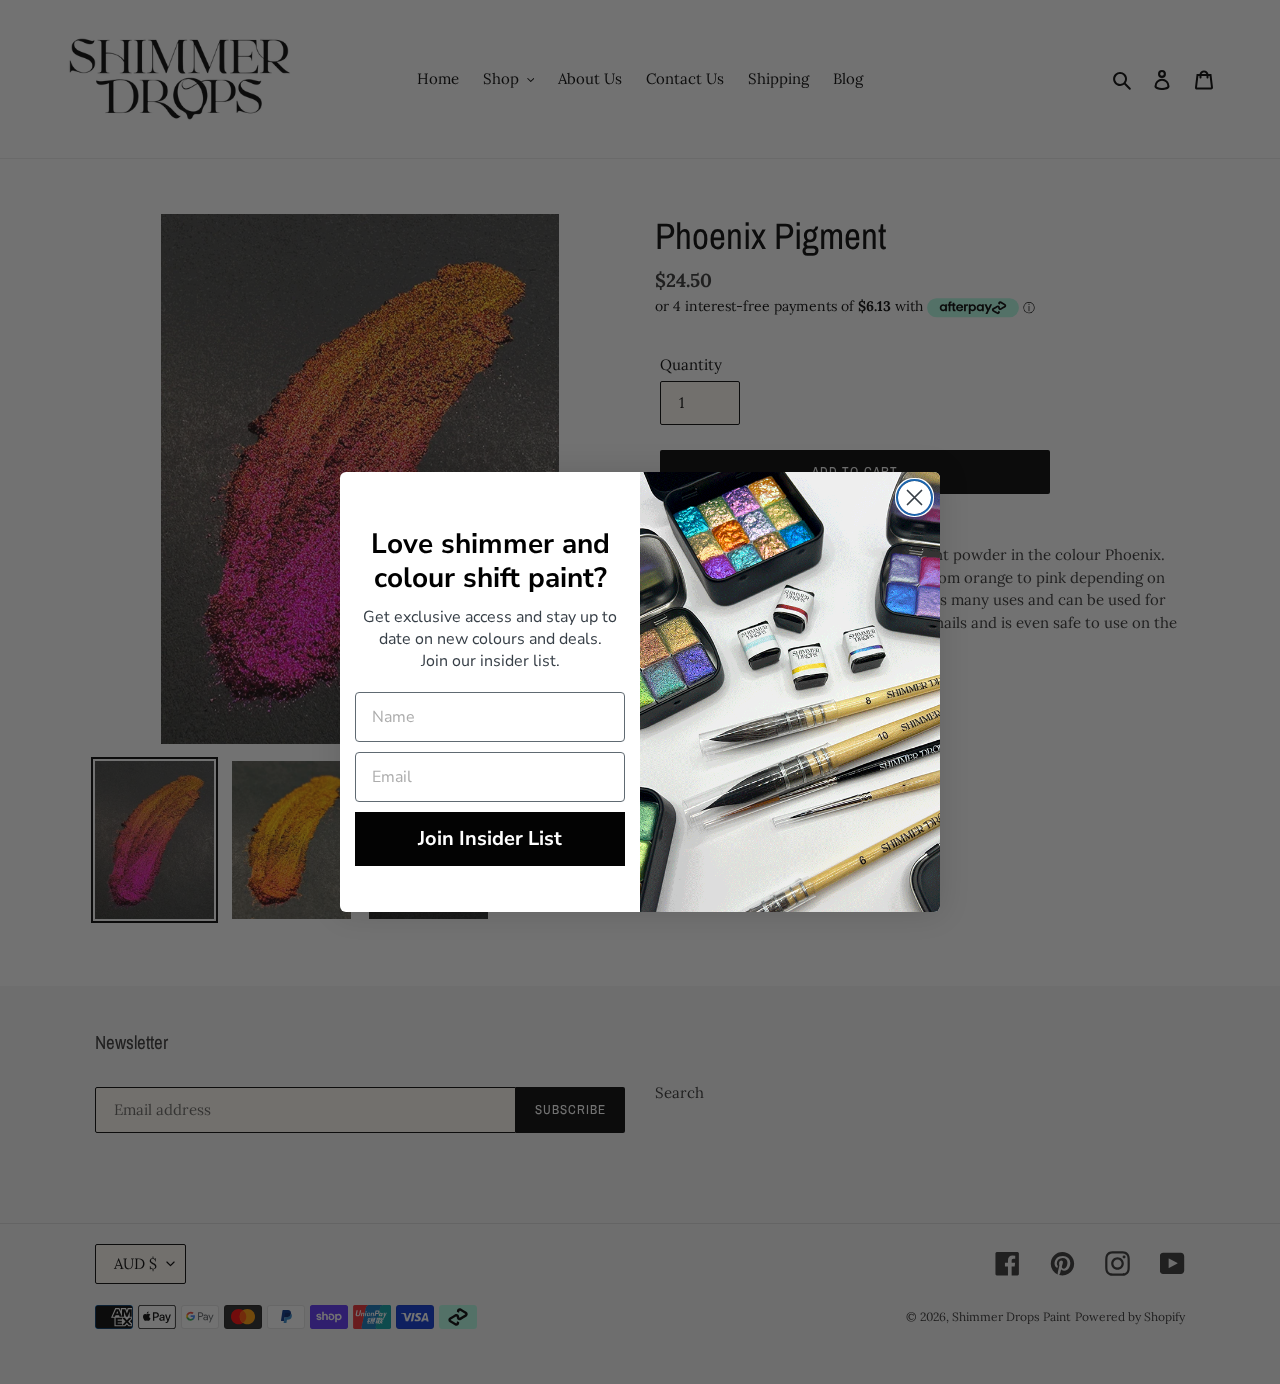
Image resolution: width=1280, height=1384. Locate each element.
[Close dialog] (914, 497)
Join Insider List (490, 838)
